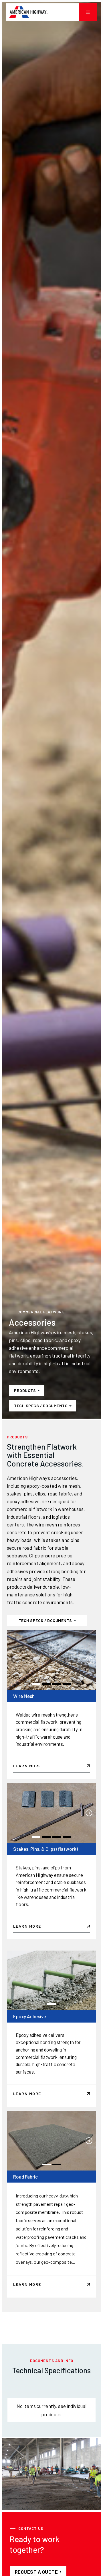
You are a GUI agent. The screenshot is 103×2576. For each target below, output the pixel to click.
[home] (28, 12)
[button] (88, 12)
